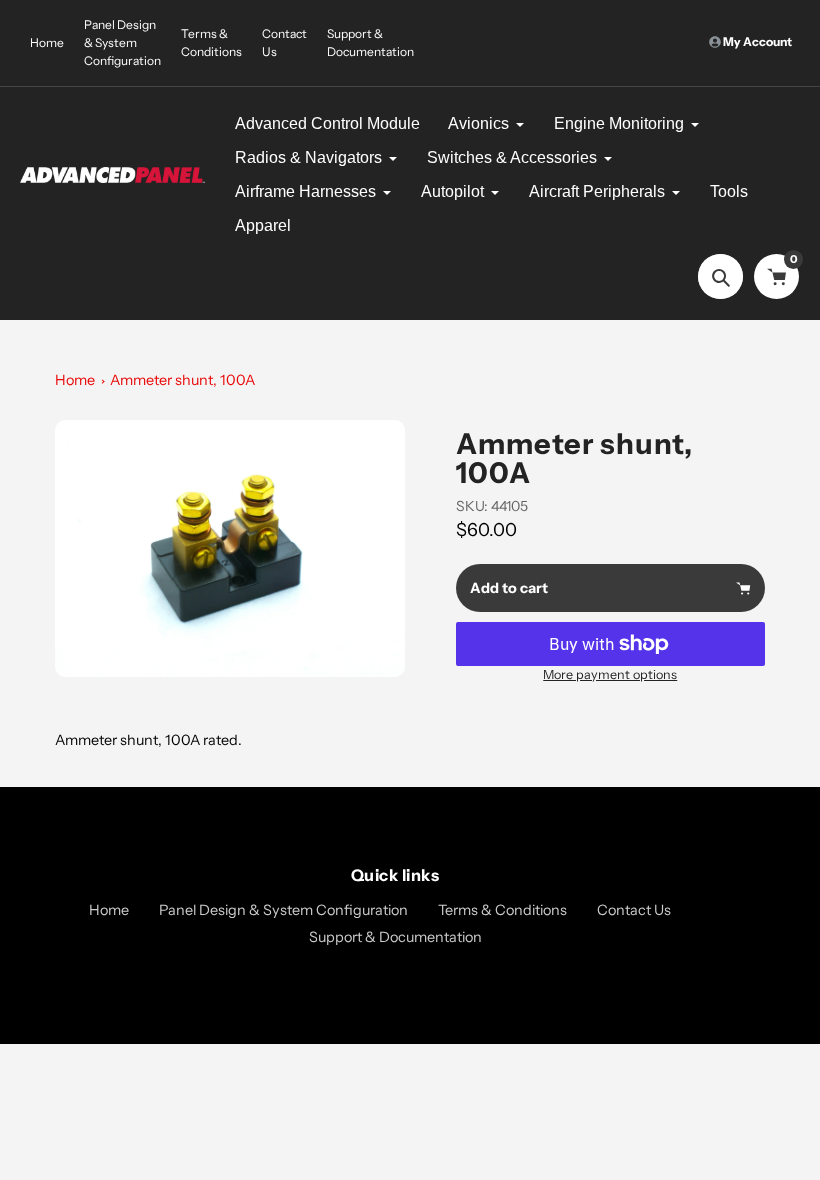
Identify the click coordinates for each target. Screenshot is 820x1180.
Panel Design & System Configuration (122, 42)
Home (47, 42)
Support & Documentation (370, 42)
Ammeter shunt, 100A (182, 380)
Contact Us (284, 42)
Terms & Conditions (211, 42)
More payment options (610, 674)
